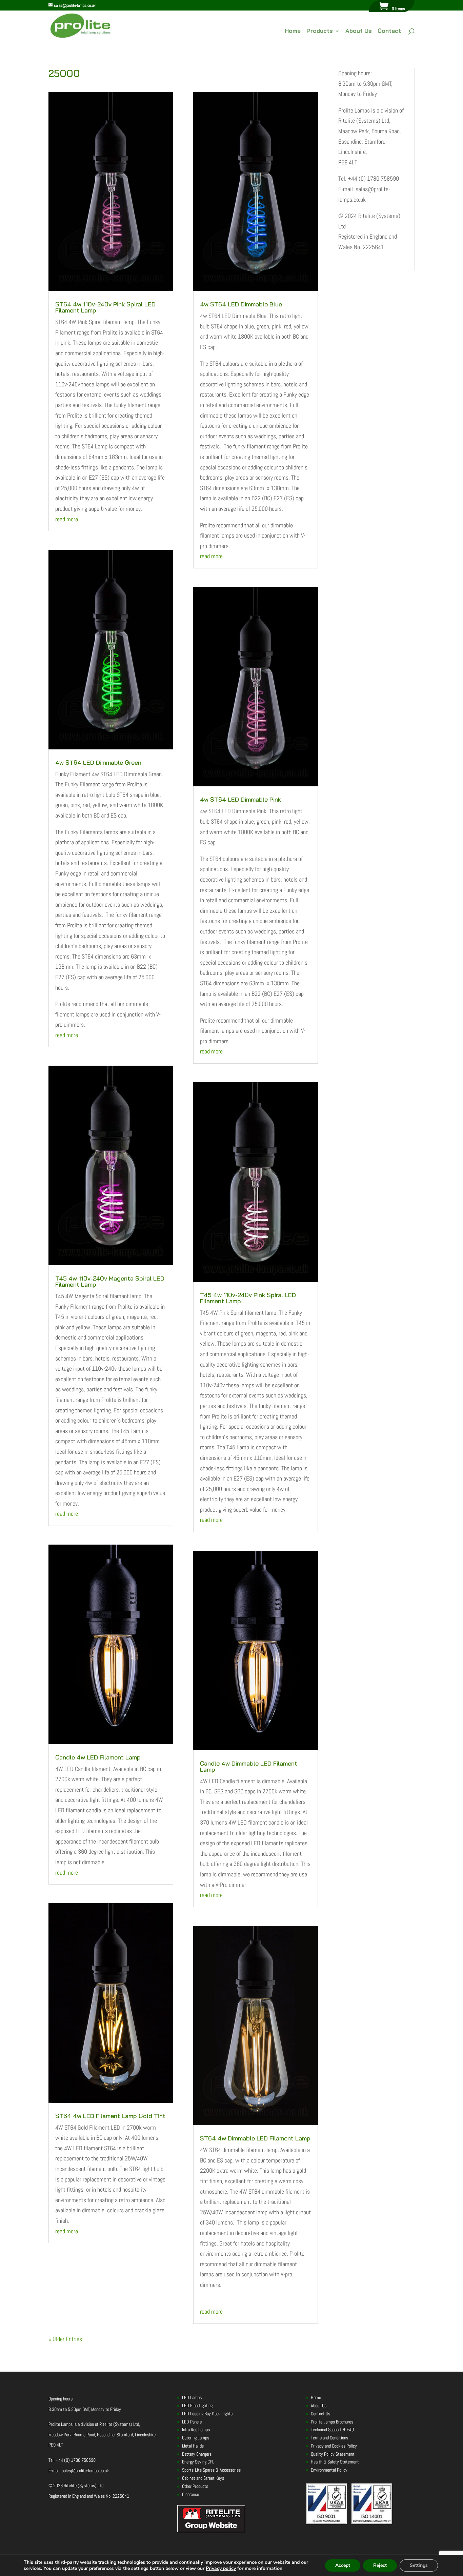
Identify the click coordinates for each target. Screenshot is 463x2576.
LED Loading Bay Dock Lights (207, 2414)
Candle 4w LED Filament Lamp (98, 1757)
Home (293, 31)
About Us (359, 31)
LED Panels (192, 2422)
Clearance (190, 2494)
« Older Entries (65, 2339)
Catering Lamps (196, 2438)
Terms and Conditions (329, 2438)
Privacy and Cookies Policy (334, 2446)
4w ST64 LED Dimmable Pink (240, 799)
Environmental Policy (329, 2470)
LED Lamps (192, 2397)
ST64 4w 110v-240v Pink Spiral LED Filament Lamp (105, 307)
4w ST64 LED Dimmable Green (98, 762)
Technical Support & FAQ (332, 2430)
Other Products (195, 2486)
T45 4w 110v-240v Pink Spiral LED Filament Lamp (248, 1298)
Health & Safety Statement (335, 2462)
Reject (380, 2565)
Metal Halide (193, 2446)
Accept (343, 2565)
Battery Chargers (197, 2454)
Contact (389, 31)
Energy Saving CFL (198, 2462)
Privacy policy (221, 2568)
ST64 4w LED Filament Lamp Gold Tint (110, 2116)
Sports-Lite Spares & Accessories (211, 2470)
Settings (419, 2565)
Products (320, 31)
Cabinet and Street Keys (203, 2478)
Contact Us (320, 2414)
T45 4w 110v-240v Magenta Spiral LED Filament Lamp (110, 1281)
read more (67, 519)
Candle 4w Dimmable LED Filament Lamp (249, 1766)
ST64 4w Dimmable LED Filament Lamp (255, 2138)
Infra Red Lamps (196, 2430)
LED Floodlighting (197, 2406)
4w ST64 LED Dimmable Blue (241, 304)
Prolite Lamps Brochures (332, 2422)
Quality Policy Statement (333, 2454)
